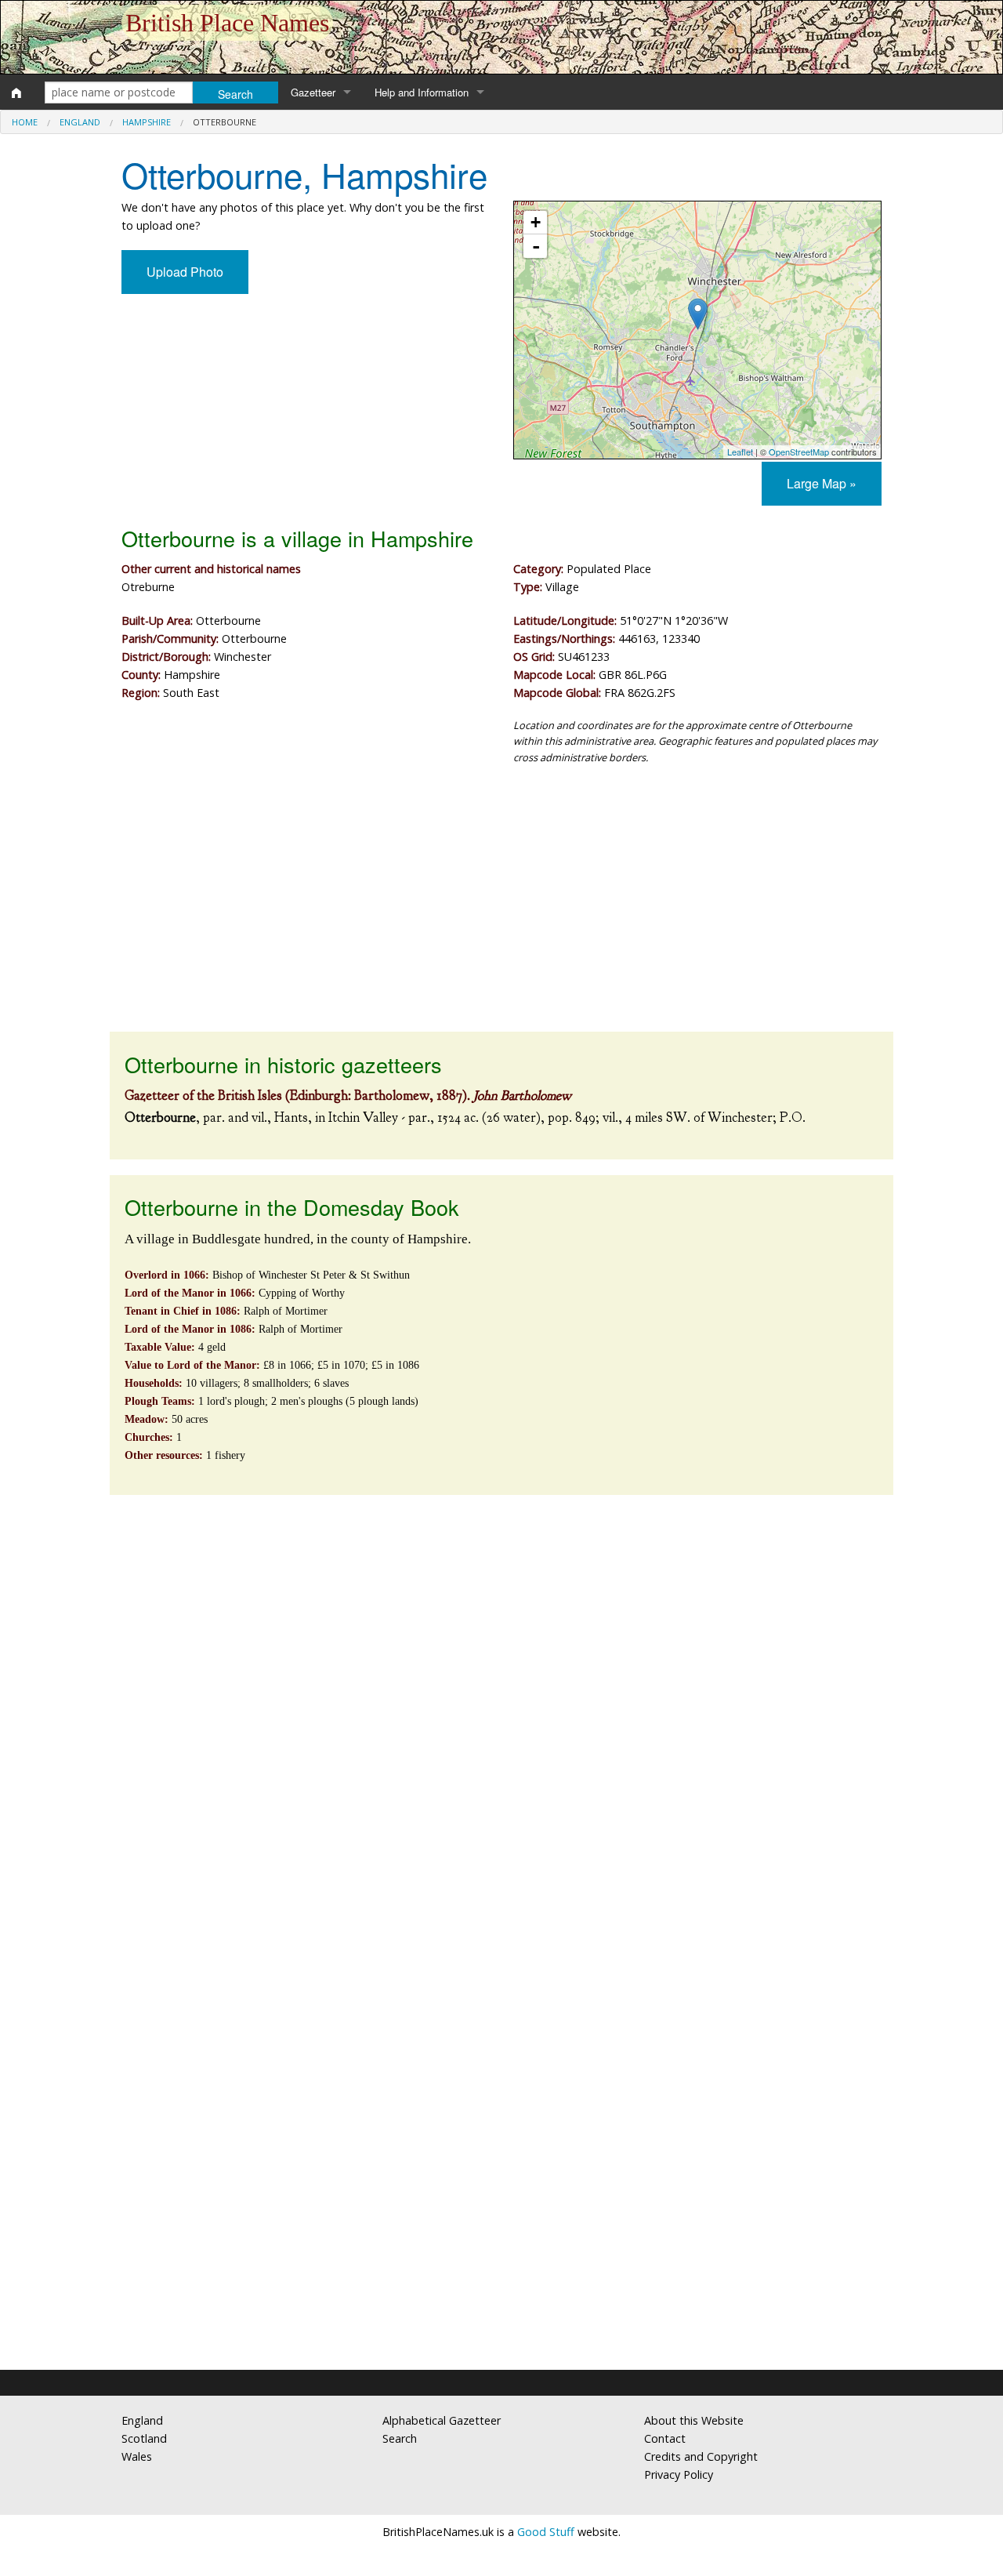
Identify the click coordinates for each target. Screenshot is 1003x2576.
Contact (665, 2438)
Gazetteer (313, 92)
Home (25, 122)
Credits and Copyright (701, 2456)
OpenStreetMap (799, 452)
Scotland (144, 2438)
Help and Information (422, 92)
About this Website (694, 2420)
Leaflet (740, 452)
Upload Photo (185, 272)
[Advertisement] (501, 906)
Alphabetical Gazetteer (442, 2420)
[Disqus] (501, 1725)
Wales (137, 2456)
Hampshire (147, 122)
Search (400, 2438)
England (80, 122)
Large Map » (822, 483)
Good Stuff (546, 2532)
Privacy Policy (679, 2474)
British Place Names (227, 23)
